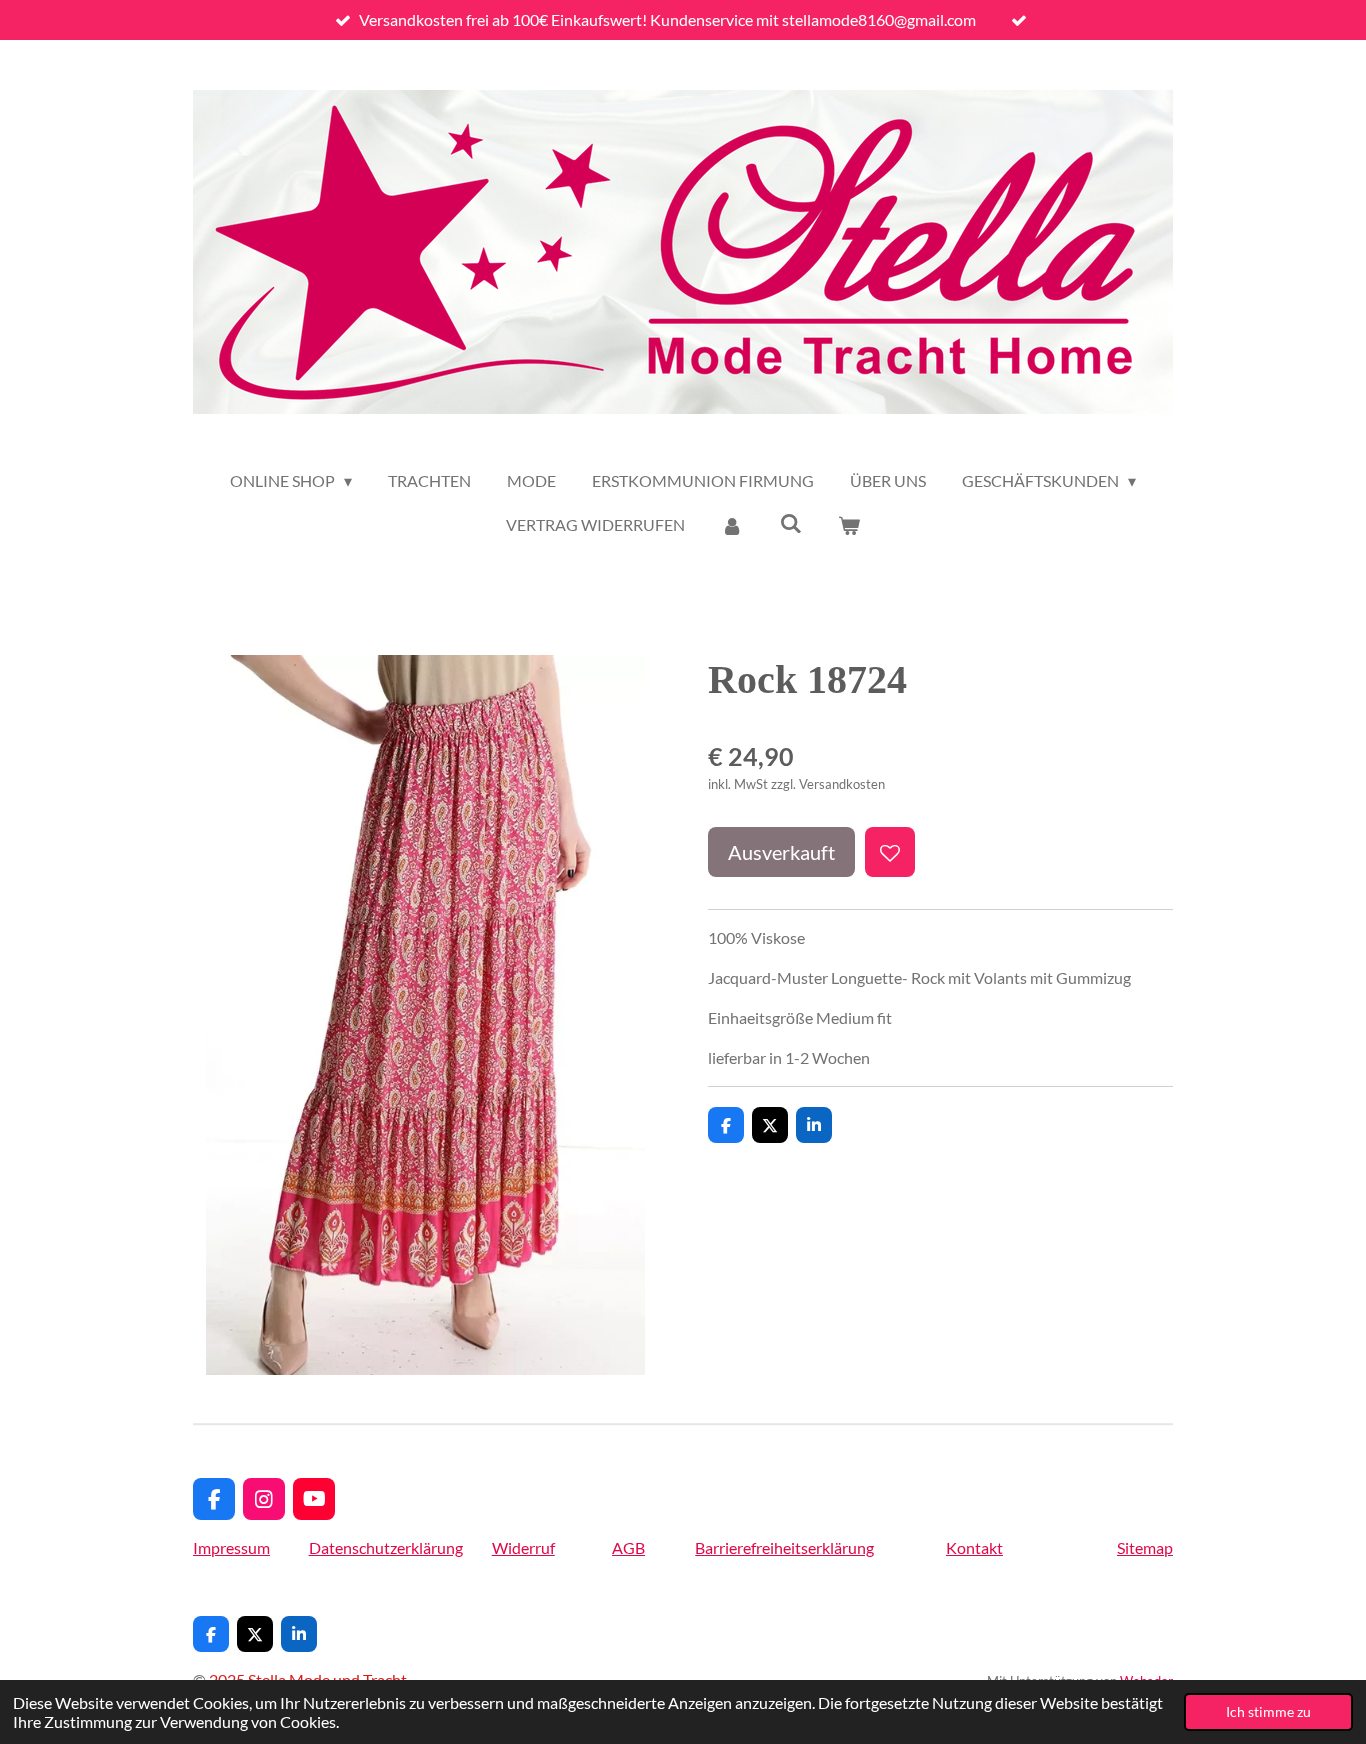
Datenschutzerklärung (386, 1547)
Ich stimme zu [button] (1268, 1711)
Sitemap (1145, 1547)
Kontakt (974, 1547)
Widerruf (523, 1547)
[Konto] (732, 525)
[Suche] (790, 522)
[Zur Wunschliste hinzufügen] (890, 852)
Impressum (231, 1547)
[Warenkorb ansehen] (849, 525)
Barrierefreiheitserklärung (784, 1547)
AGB (628, 1547)
